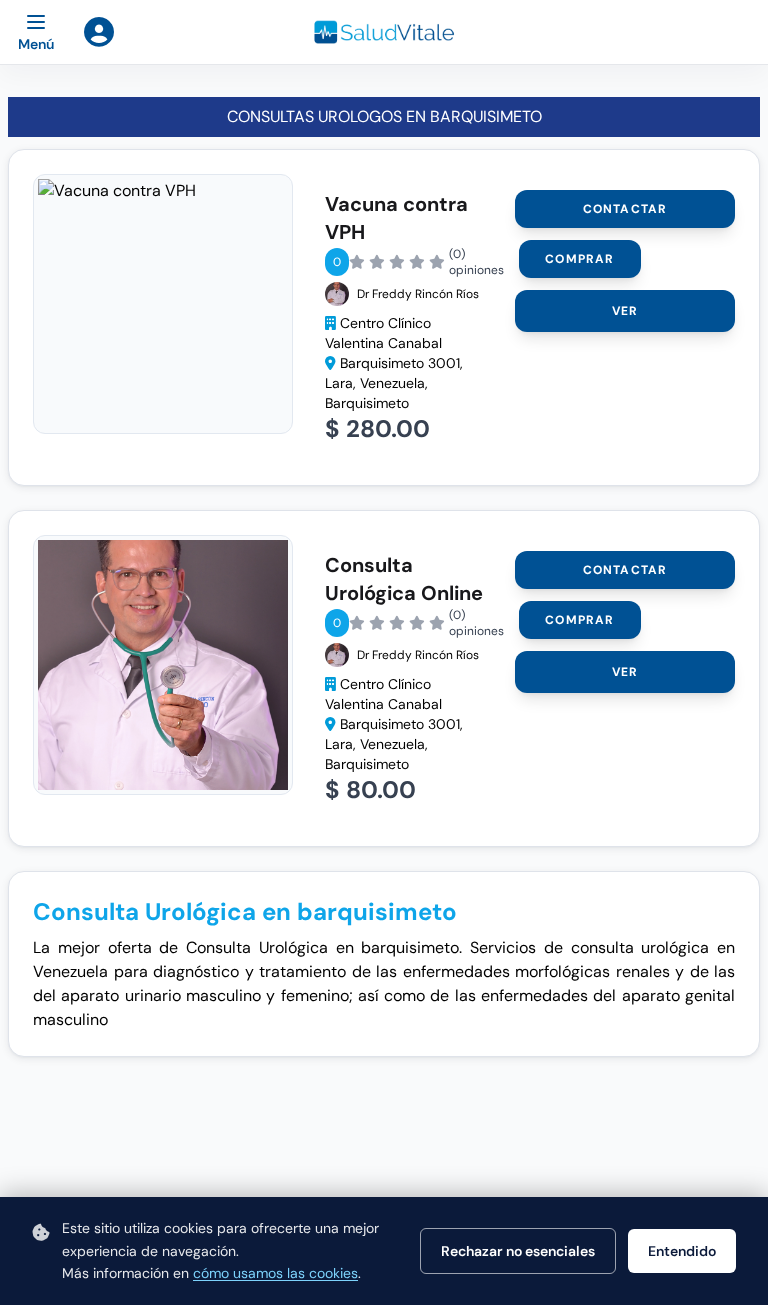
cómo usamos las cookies (275, 1273)
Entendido (682, 1251)
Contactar (625, 209)
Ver (625, 311)
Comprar (579, 259)
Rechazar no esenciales (518, 1251)
